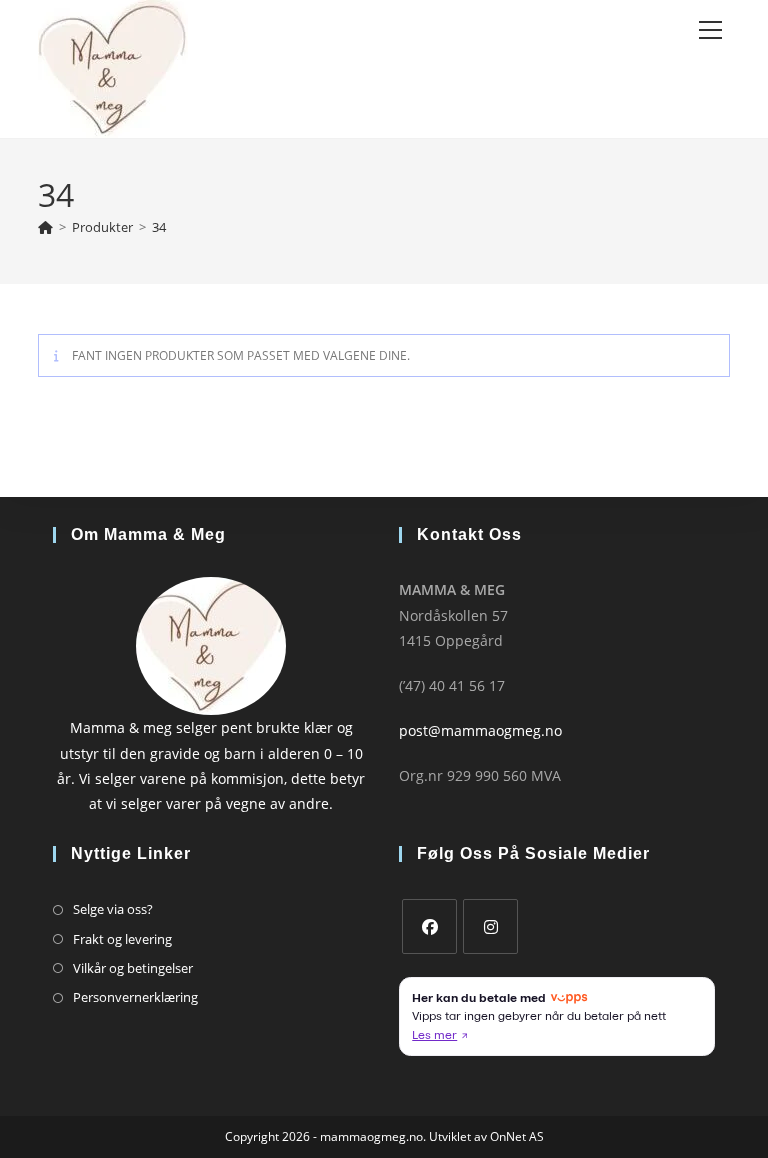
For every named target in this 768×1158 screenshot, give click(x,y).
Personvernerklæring (135, 997)
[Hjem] (45, 227)
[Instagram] (490, 926)
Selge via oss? (113, 909)
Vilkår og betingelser (133, 968)
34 (159, 227)
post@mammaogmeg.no (480, 730)
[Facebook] (429, 926)
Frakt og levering (122, 939)
